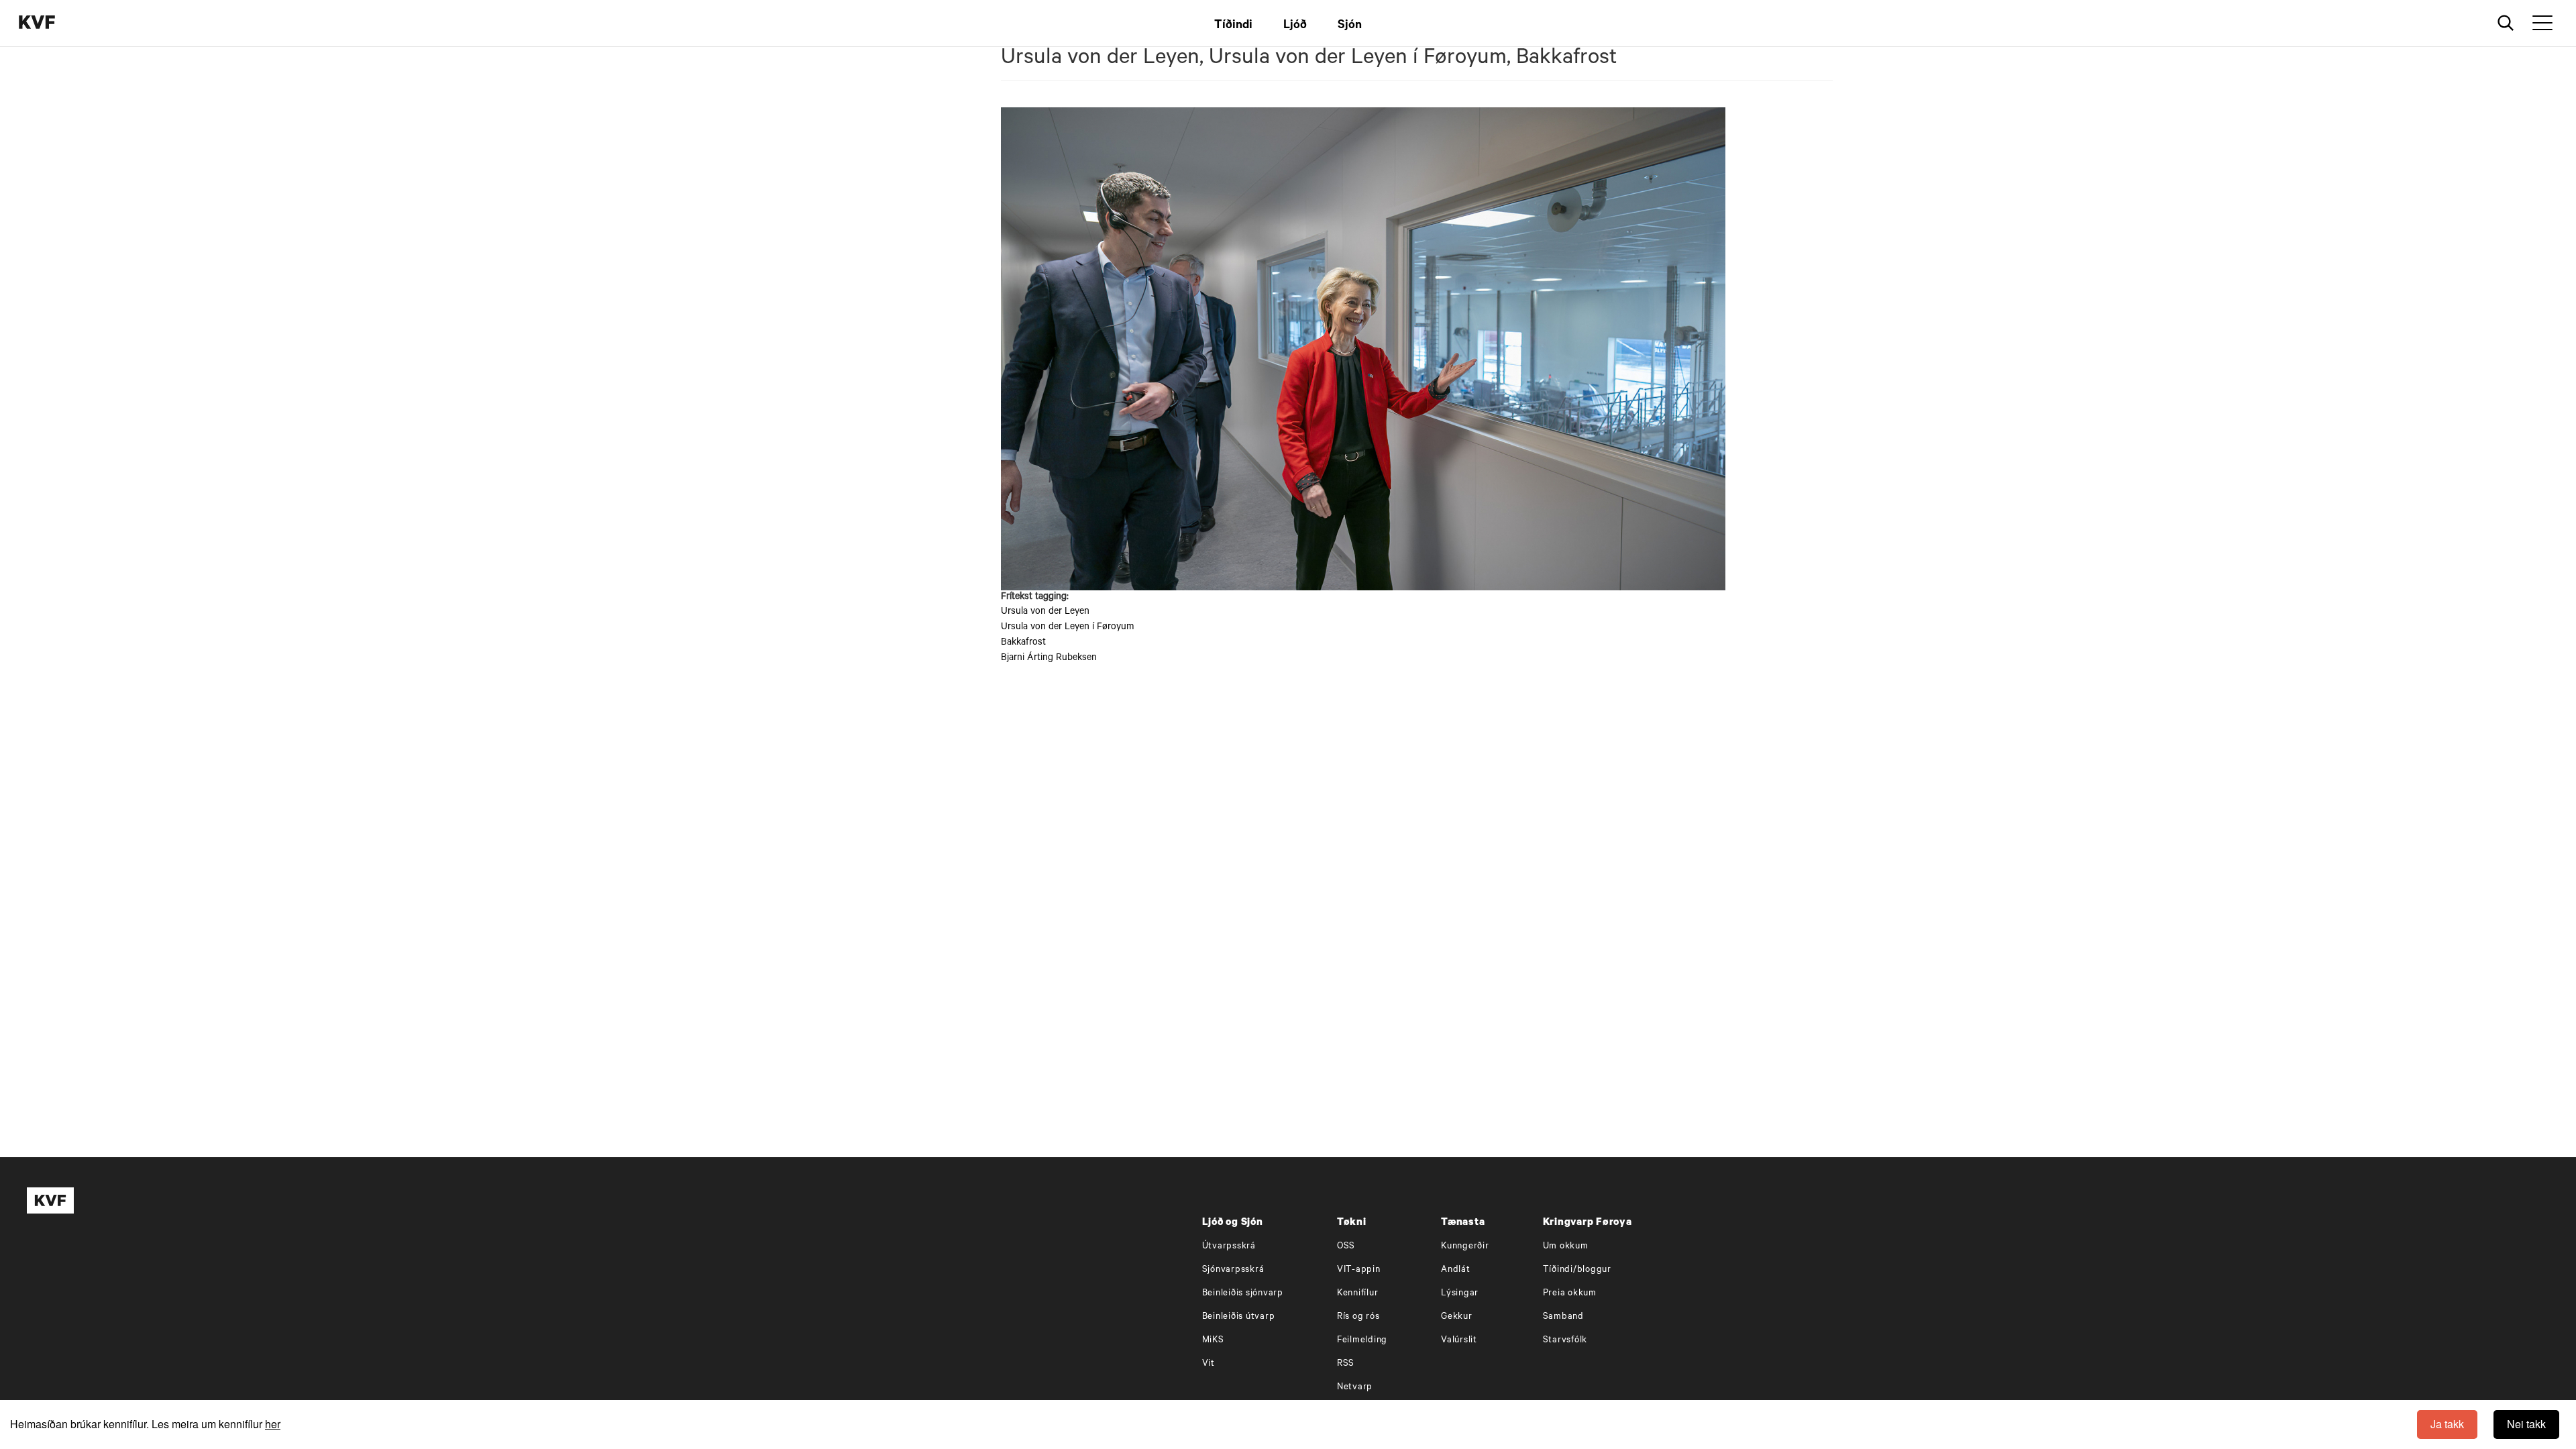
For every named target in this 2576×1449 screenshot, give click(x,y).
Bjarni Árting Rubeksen (1049, 659)
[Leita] (2506, 23)
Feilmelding (1362, 1341)
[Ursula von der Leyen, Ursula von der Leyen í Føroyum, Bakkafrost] (1417, 349)
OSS (1346, 1247)
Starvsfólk (1565, 1341)
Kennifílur (1358, 1294)
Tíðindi (1233, 26)
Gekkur (1457, 1317)
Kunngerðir (1465, 1247)
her (273, 1424)
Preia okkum (1570, 1294)
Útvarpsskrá (1229, 1247)
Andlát (1456, 1270)
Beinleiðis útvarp (1239, 1317)
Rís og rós (1358, 1317)
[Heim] (57, 24)
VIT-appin (1359, 1270)
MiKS (1213, 1341)
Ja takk (2447, 1424)
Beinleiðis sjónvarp (1243, 1294)
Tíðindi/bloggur (1577, 1270)
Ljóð (1295, 26)
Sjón (1350, 26)
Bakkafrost (1023, 643)
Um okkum (1566, 1247)
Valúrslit (1459, 1341)
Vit (1209, 1364)
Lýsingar (1460, 1294)
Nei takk (2526, 1424)
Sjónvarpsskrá (1233, 1270)
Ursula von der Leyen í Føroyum (1067, 628)
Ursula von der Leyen (1045, 612)
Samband (1563, 1317)
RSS (1346, 1364)
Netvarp (1355, 1388)
